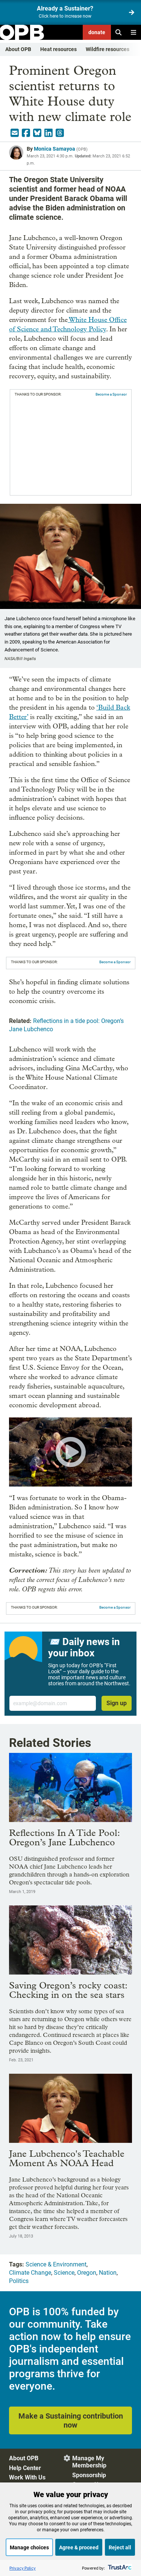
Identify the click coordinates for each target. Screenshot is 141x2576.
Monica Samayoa (55, 149)
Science (64, 2273)
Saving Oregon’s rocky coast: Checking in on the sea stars (68, 1990)
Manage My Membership (89, 2462)
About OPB (18, 49)
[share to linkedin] (49, 133)
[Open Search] (118, 32)
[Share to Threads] (60, 133)
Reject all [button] (120, 2547)
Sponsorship (89, 2475)
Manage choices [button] (29, 2547)
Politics (19, 2281)
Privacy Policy (23, 2568)
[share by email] (15, 133)
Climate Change (30, 2273)
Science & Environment (56, 2264)
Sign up (117, 1703)
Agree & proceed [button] (79, 2547)
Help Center (25, 2468)
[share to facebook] (26, 133)
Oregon (87, 2273)
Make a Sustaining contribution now (71, 2420)
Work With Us (27, 2477)
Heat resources (58, 49)
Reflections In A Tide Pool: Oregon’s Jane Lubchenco (64, 1837)
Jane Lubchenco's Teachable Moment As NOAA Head (67, 2158)
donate (97, 32)
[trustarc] (119, 2568)
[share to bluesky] (37, 133)
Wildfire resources (108, 49)
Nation (108, 2273)
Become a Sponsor (111, 394)
